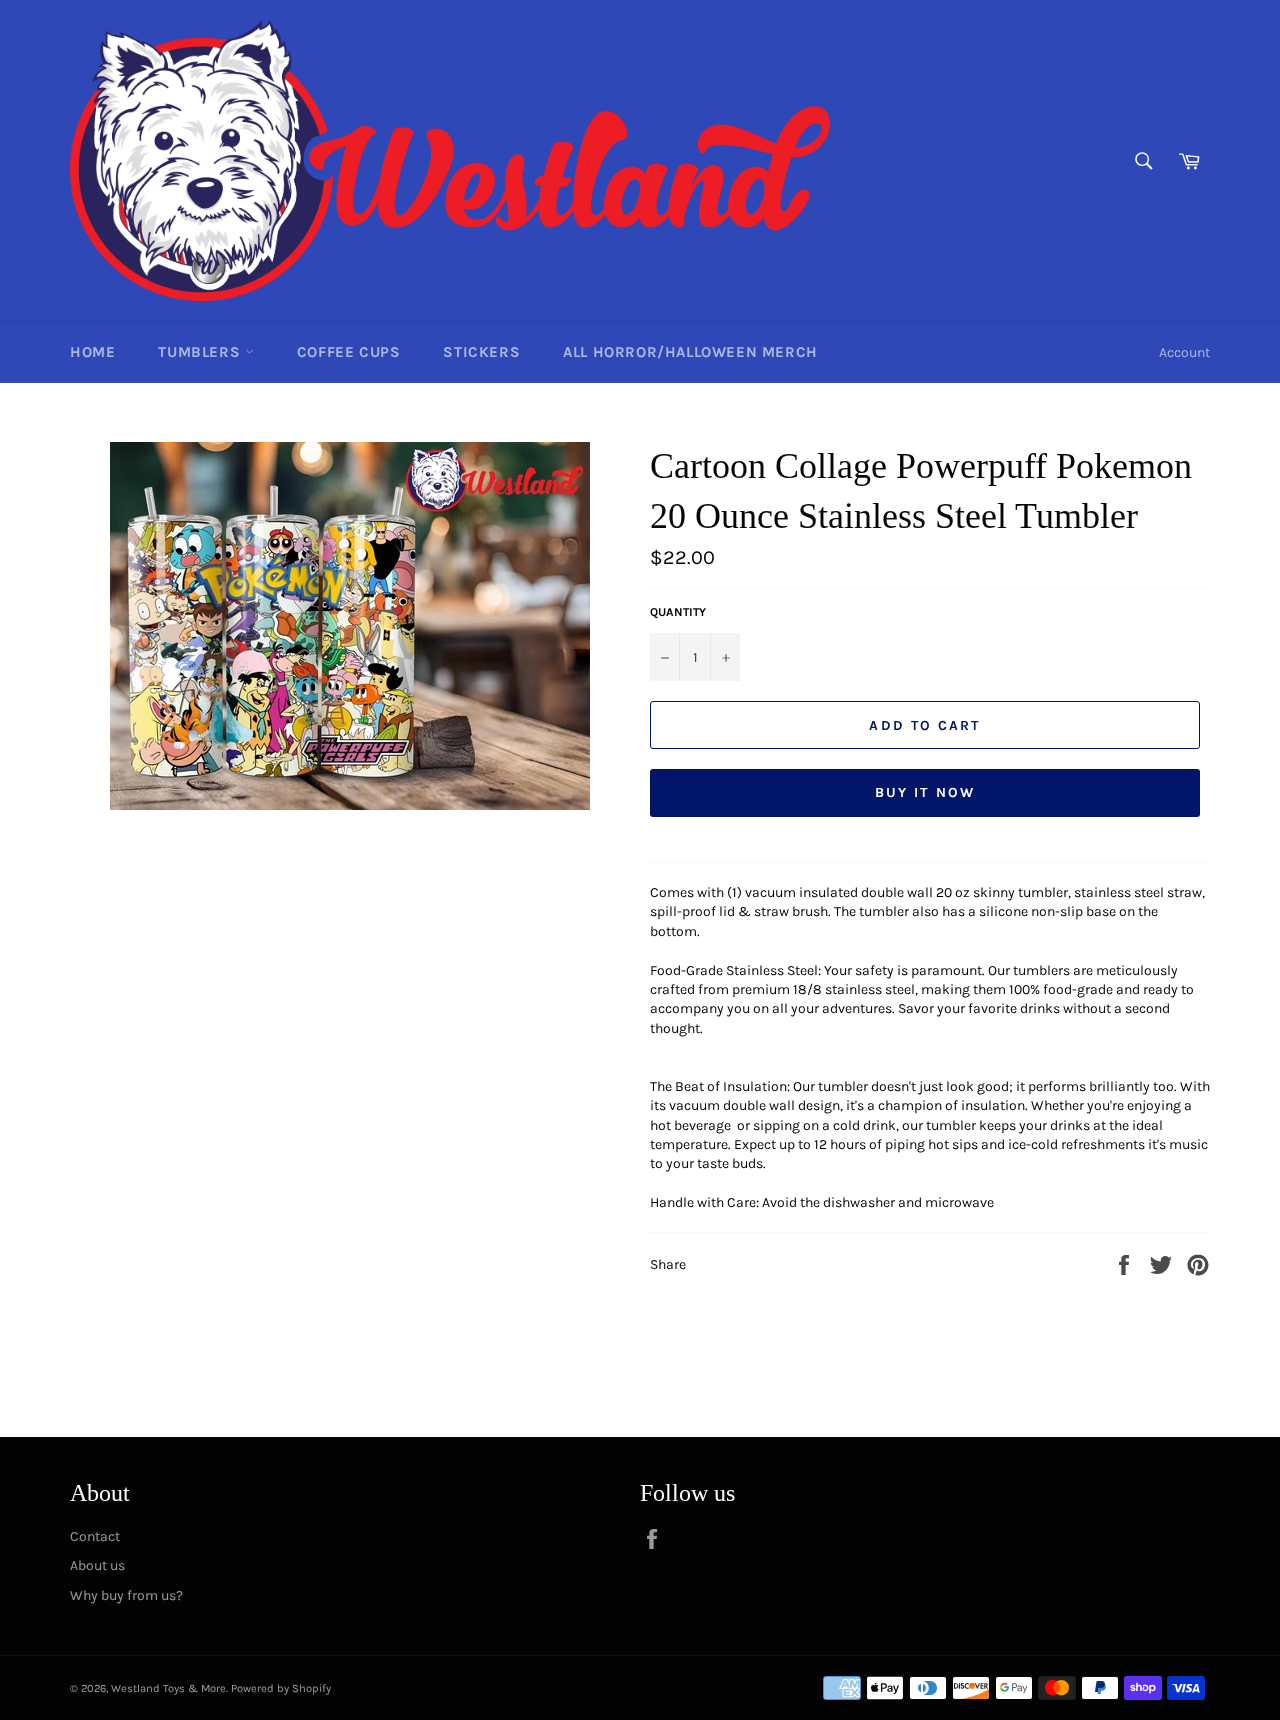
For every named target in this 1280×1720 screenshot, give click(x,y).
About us (97, 1565)
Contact (95, 1536)
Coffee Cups (349, 352)
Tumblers (201, 352)
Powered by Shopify (281, 1688)
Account (1184, 352)
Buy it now (925, 792)
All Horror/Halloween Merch (690, 352)
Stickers (481, 352)
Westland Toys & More (168, 1688)
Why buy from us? (126, 1595)
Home (92, 352)
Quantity (678, 612)
